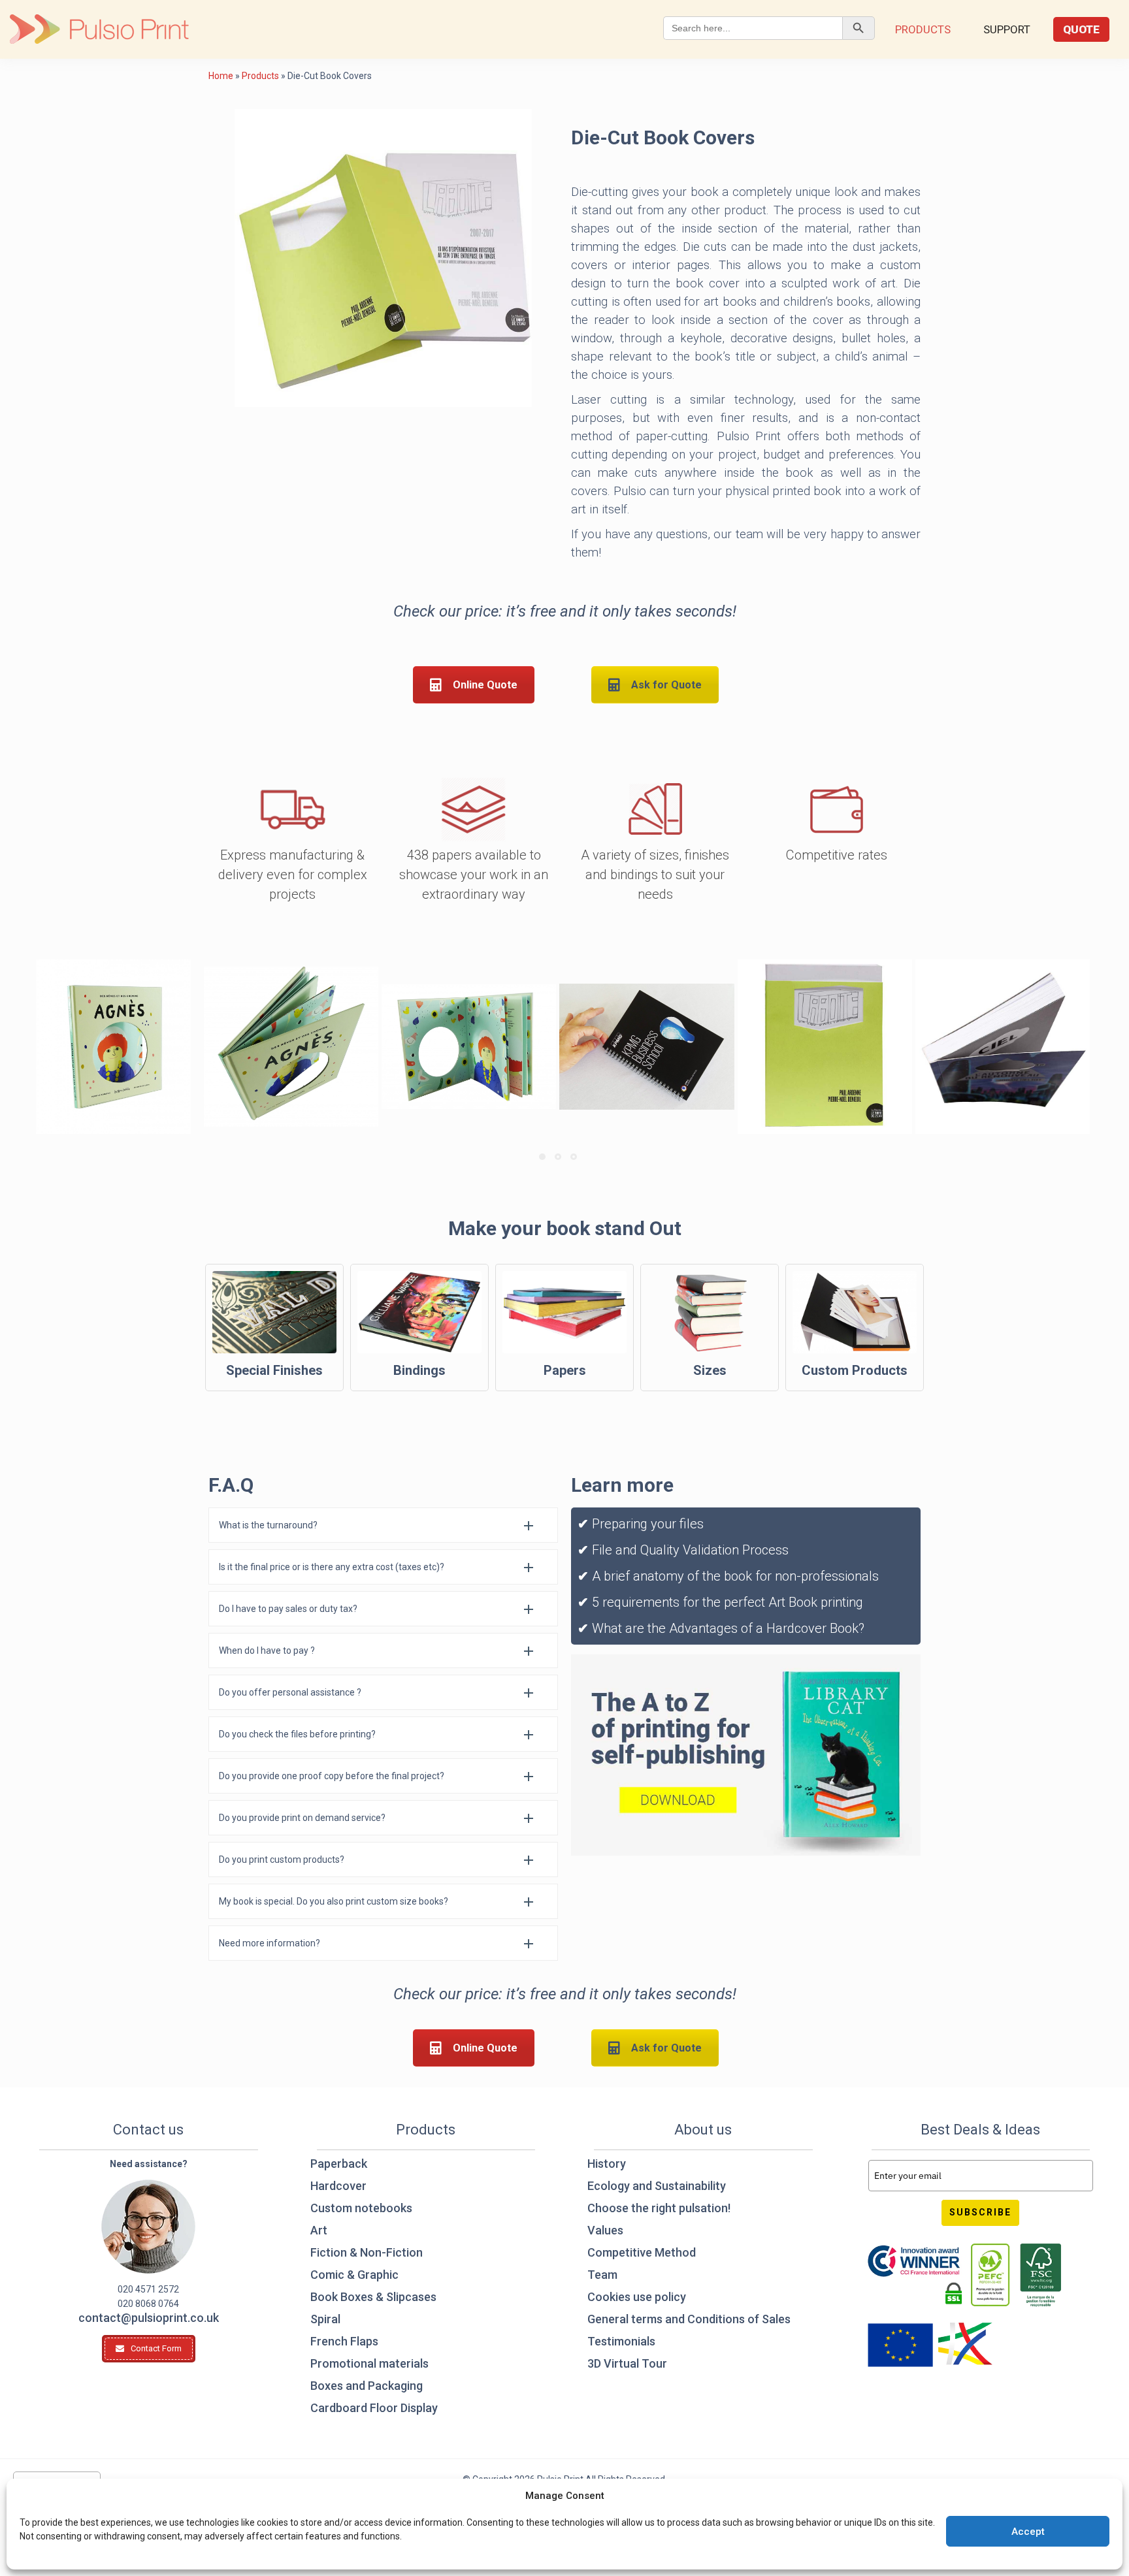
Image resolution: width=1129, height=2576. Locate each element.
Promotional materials (369, 2363)
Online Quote (485, 685)
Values (605, 2230)
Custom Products (855, 1370)
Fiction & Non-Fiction (367, 2252)
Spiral (325, 2319)
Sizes (710, 1370)
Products (923, 29)
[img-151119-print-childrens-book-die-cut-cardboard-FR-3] (291, 1047)
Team (602, 2275)
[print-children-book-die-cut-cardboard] (113, 1047)
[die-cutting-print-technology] (825, 1047)
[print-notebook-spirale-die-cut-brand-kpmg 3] (646, 1047)
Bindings (419, 1370)
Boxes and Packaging (367, 2386)
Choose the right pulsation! (659, 2208)
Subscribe (980, 2212)
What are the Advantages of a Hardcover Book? (728, 1628)
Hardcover (338, 2186)
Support (1007, 29)
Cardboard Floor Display (374, 2408)
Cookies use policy (637, 2297)
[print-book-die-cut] (1003, 1047)
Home (221, 76)
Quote (1081, 29)
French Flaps (344, 2341)
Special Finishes (274, 1370)
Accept (1028, 2532)
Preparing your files (648, 1524)
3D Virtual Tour (627, 2363)
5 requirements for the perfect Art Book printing (726, 1602)
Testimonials (621, 2341)
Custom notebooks (361, 2208)
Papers (565, 1370)
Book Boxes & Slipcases (373, 2297)
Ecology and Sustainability (657, 2186)
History (607, 2164)
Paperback (339, 2164)
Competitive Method (642, 2252)
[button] (383, 1525)
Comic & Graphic (354, 2275)
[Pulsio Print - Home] (99, 29)
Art (319, 2230)
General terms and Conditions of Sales (689, 2319)
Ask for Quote (666, 685)
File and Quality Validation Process (690, 1550)
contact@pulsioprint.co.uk (149, 2318)
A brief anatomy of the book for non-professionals (734, 1576)
